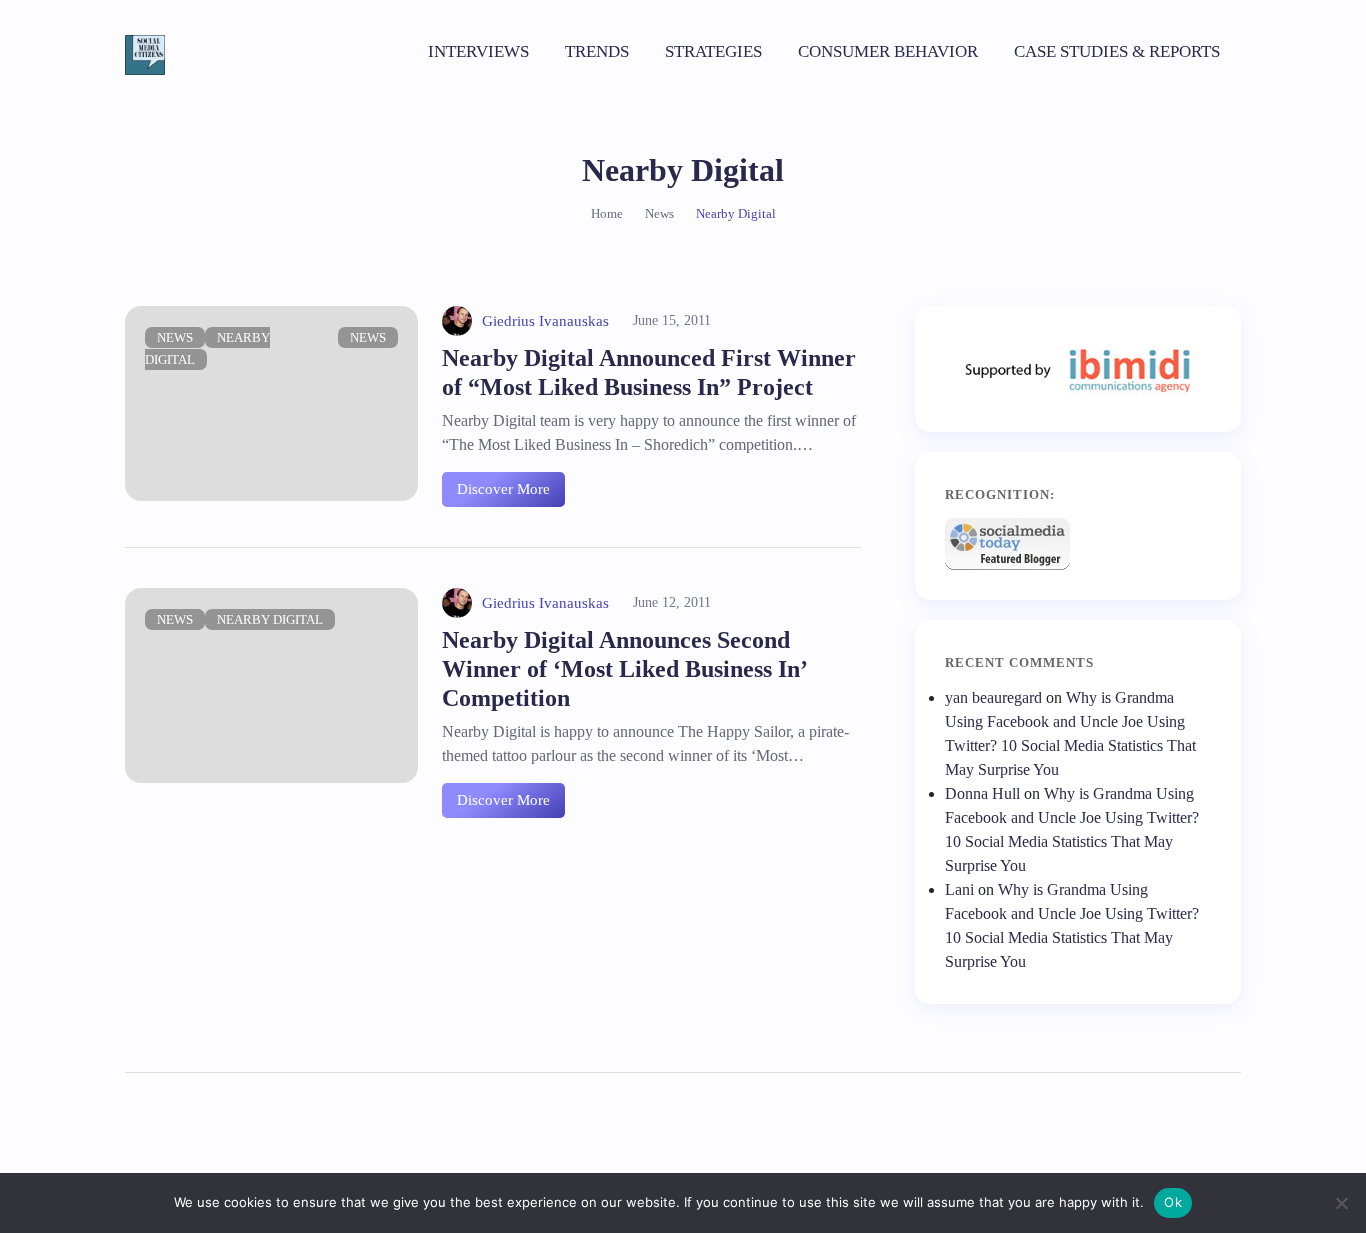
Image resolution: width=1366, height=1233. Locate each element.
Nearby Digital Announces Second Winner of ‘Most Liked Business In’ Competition (624, 669)
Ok (1173, 1202)
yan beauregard (993, 697)
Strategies (713, 51)
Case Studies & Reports (1117, 51)
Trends (597, 51)
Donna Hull (982, 793)
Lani (959, 889)
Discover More (503, 489)
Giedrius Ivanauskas (545, 321)
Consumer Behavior (888, 51)
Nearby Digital (270, 619)
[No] (1341, 1203)
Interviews (478, 51)
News (175, 337)
